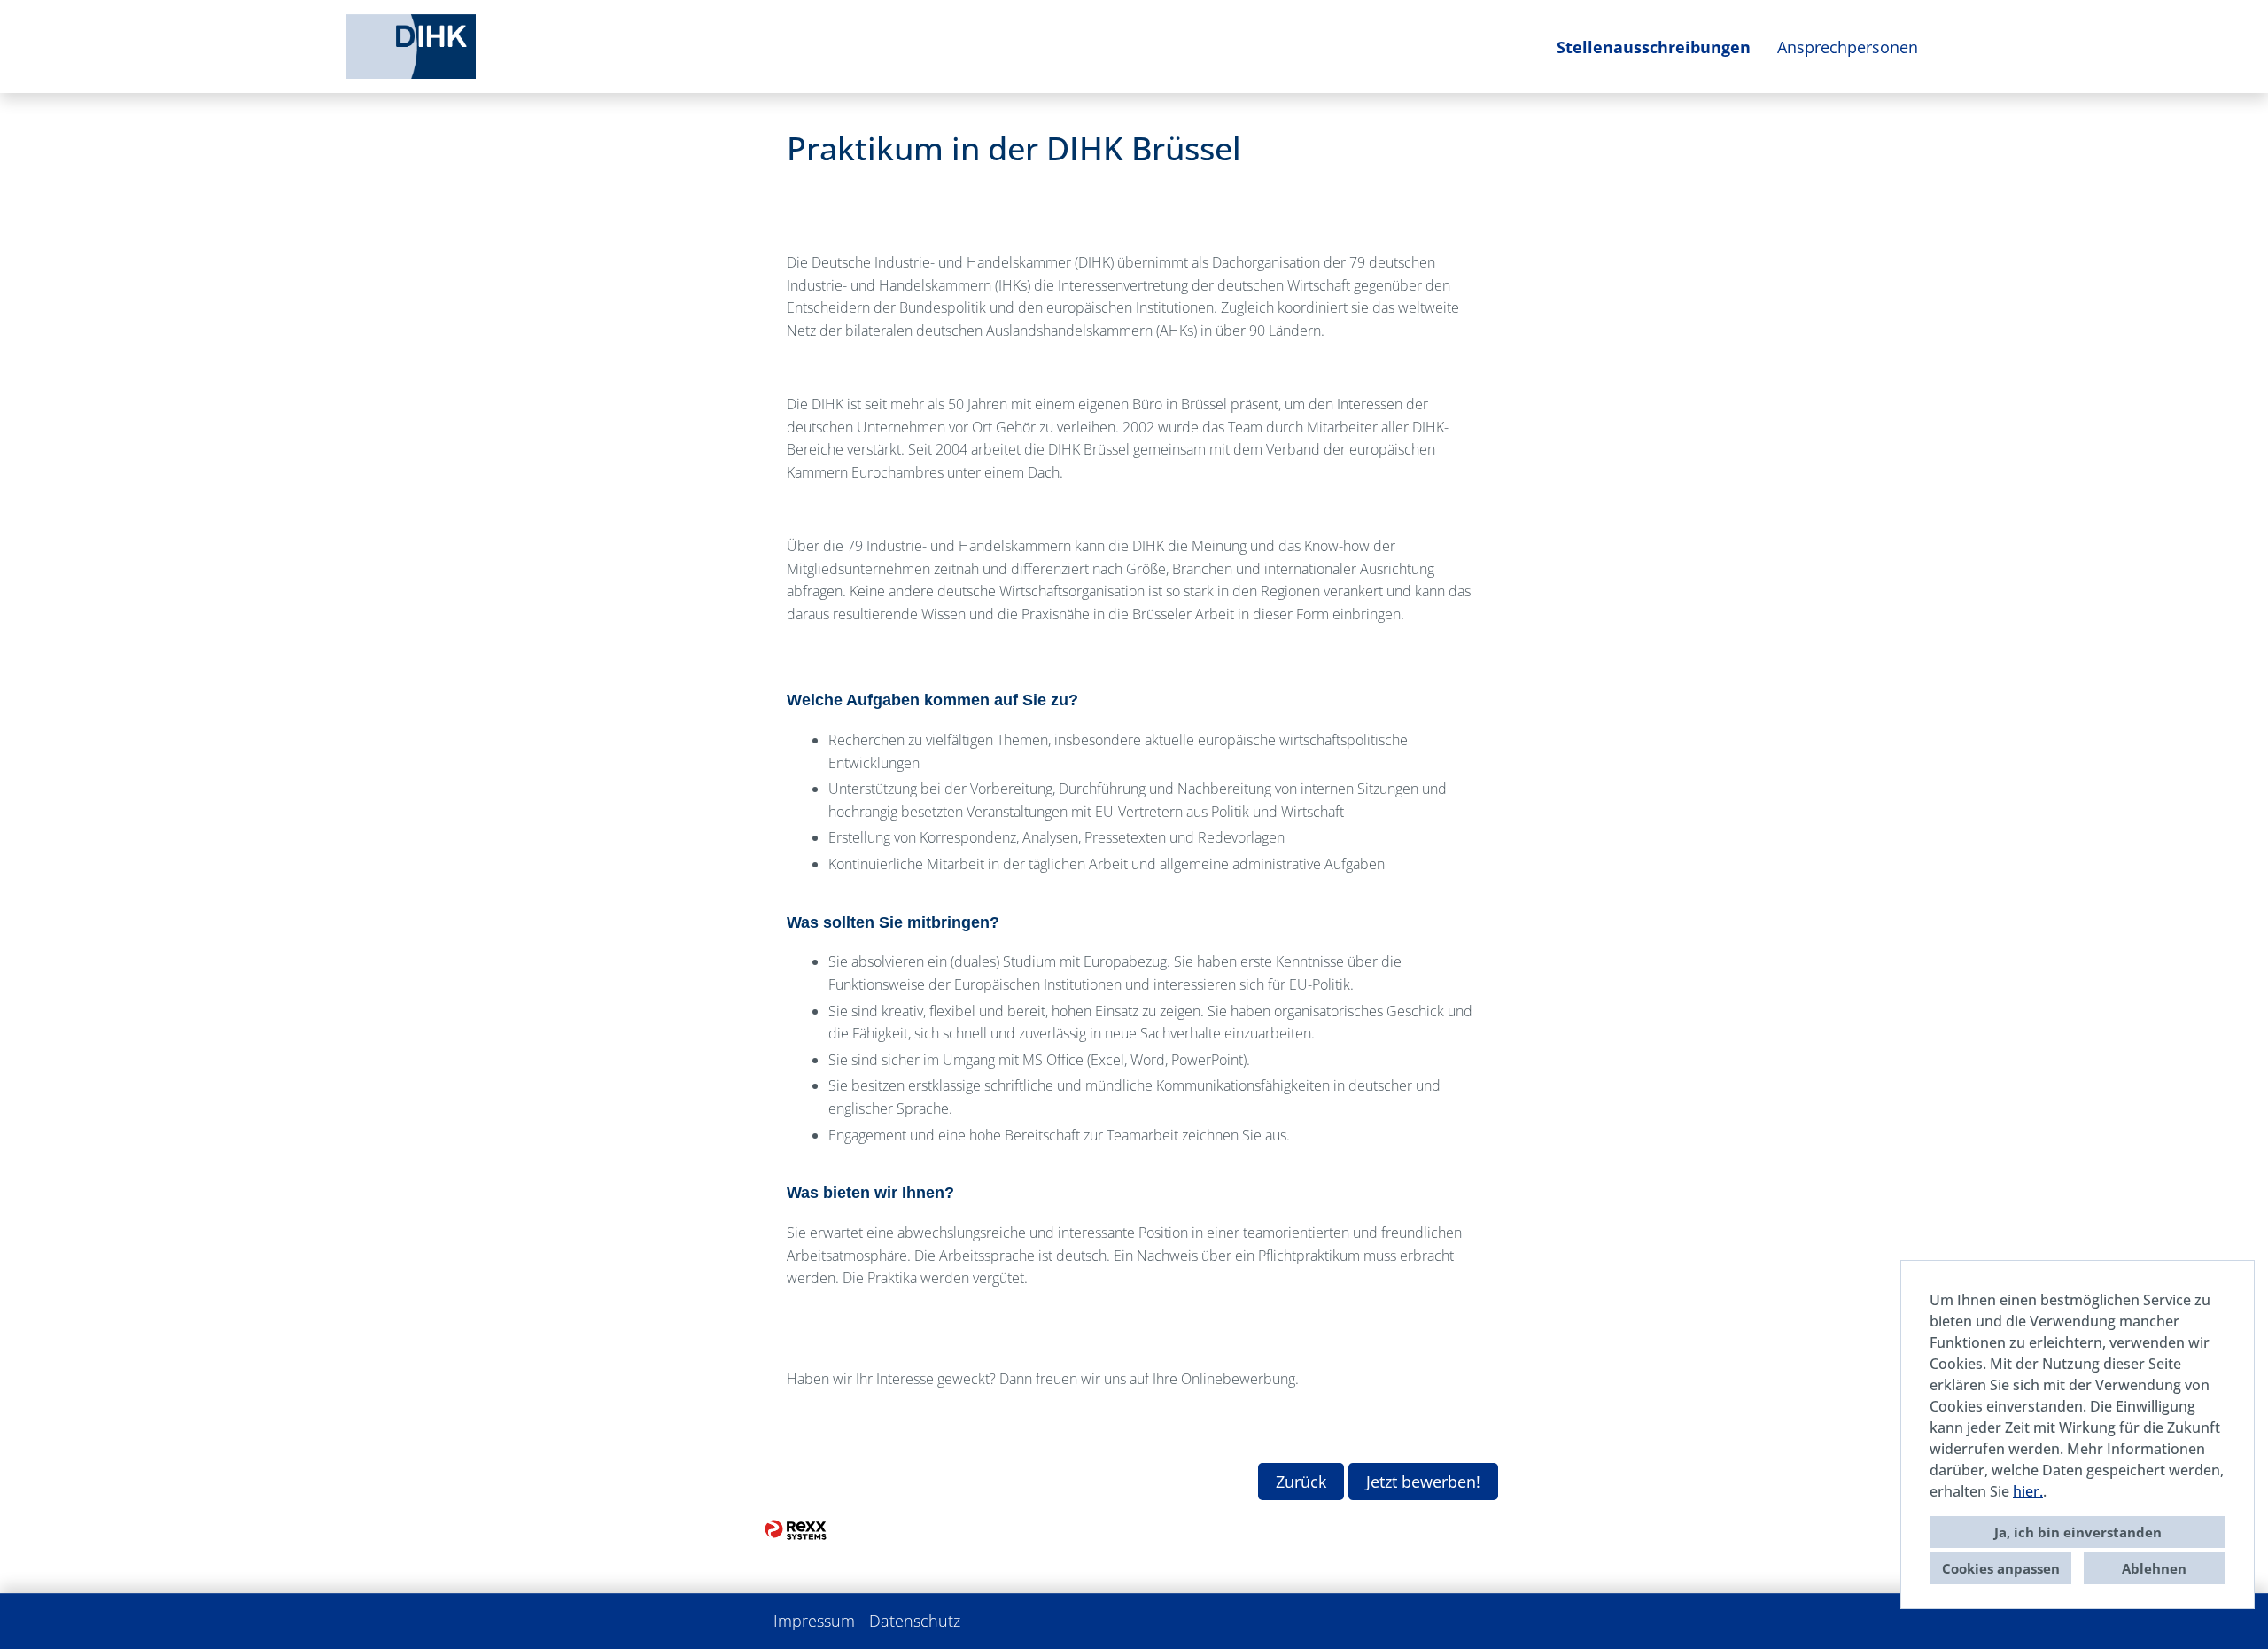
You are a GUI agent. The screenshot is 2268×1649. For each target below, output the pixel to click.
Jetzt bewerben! (1423, 1482)
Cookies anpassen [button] (2001, 1568)
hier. (2028, 1491)
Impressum (814, 1621)
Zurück (1301, 1482)
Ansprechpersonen (1848, 47)
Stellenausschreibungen (1654, 47)
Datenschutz (915, 1621)
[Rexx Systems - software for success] (796, 1529)
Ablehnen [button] (2154, 1568)
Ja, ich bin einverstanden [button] (2078, 1532)
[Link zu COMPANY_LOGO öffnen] (411, 47)
